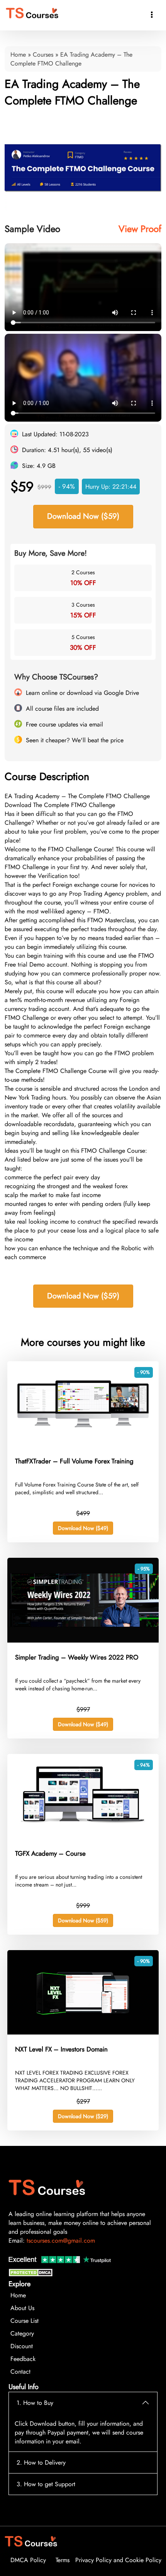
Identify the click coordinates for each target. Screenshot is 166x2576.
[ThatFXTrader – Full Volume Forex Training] (83, 1444)
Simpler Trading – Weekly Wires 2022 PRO (77, 1657)
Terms (63, 2560)
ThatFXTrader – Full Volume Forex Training (74, 1461)
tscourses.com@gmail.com (61, 2241)
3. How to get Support (46, 2484)
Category (22, 2333)
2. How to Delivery (41, 2463)
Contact (20, 2372)
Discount (22, 2346)
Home (18, 55)
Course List (25, 2321)
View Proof (140, 229)
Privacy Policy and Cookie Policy (118, 2560)
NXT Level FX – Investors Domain (61, 2049)
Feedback (23, 2359)
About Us (22, 2308)
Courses (43, 55)
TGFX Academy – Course (50, 1853)
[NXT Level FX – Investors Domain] (83, 2032)
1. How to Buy (35, 2403)
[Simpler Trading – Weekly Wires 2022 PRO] (83, 1640)
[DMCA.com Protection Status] (32, 2274)
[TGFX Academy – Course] (83, 1837)
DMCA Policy (28, 2560)
